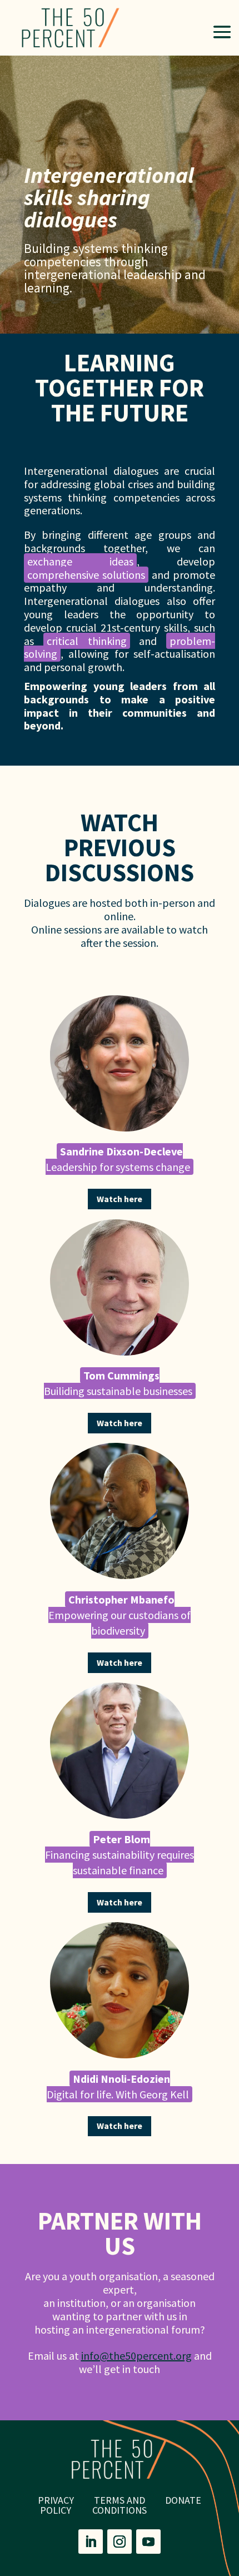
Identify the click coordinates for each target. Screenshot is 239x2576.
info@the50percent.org (136, 2356)
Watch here (120, 1199)
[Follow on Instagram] (120, 2542)
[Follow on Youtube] (148, 2542)
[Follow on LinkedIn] (91, 2542)
